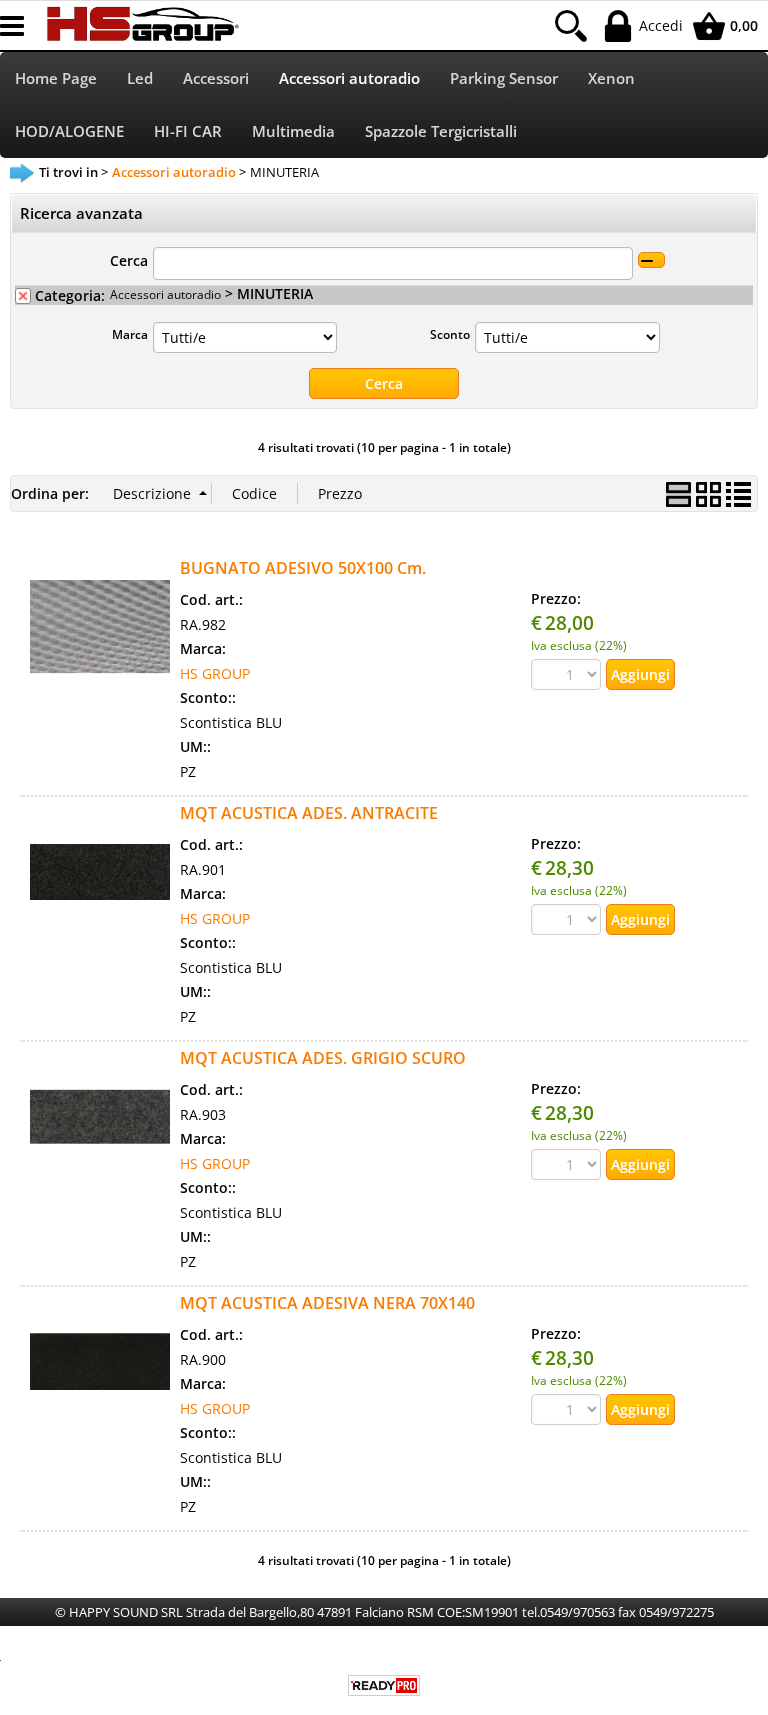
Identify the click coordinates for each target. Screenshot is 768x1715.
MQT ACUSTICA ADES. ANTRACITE (309, 813)
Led (140, 78)
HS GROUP (215, 673)
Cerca (129, 260)
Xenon (611, 78)
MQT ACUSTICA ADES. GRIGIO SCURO (323, 1058)
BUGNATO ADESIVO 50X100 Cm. (303, 568)
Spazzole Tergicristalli (441, 131)
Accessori (216, 78)
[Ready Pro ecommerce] (384, 1685)
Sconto (450, 334)
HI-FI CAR (188, 131)
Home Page (56, 78)
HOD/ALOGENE (69, 131)
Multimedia (293, 131)
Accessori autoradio (349, 78)
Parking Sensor (504, 78)
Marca (130, 334)
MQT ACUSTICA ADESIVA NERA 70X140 (327, 1303)
